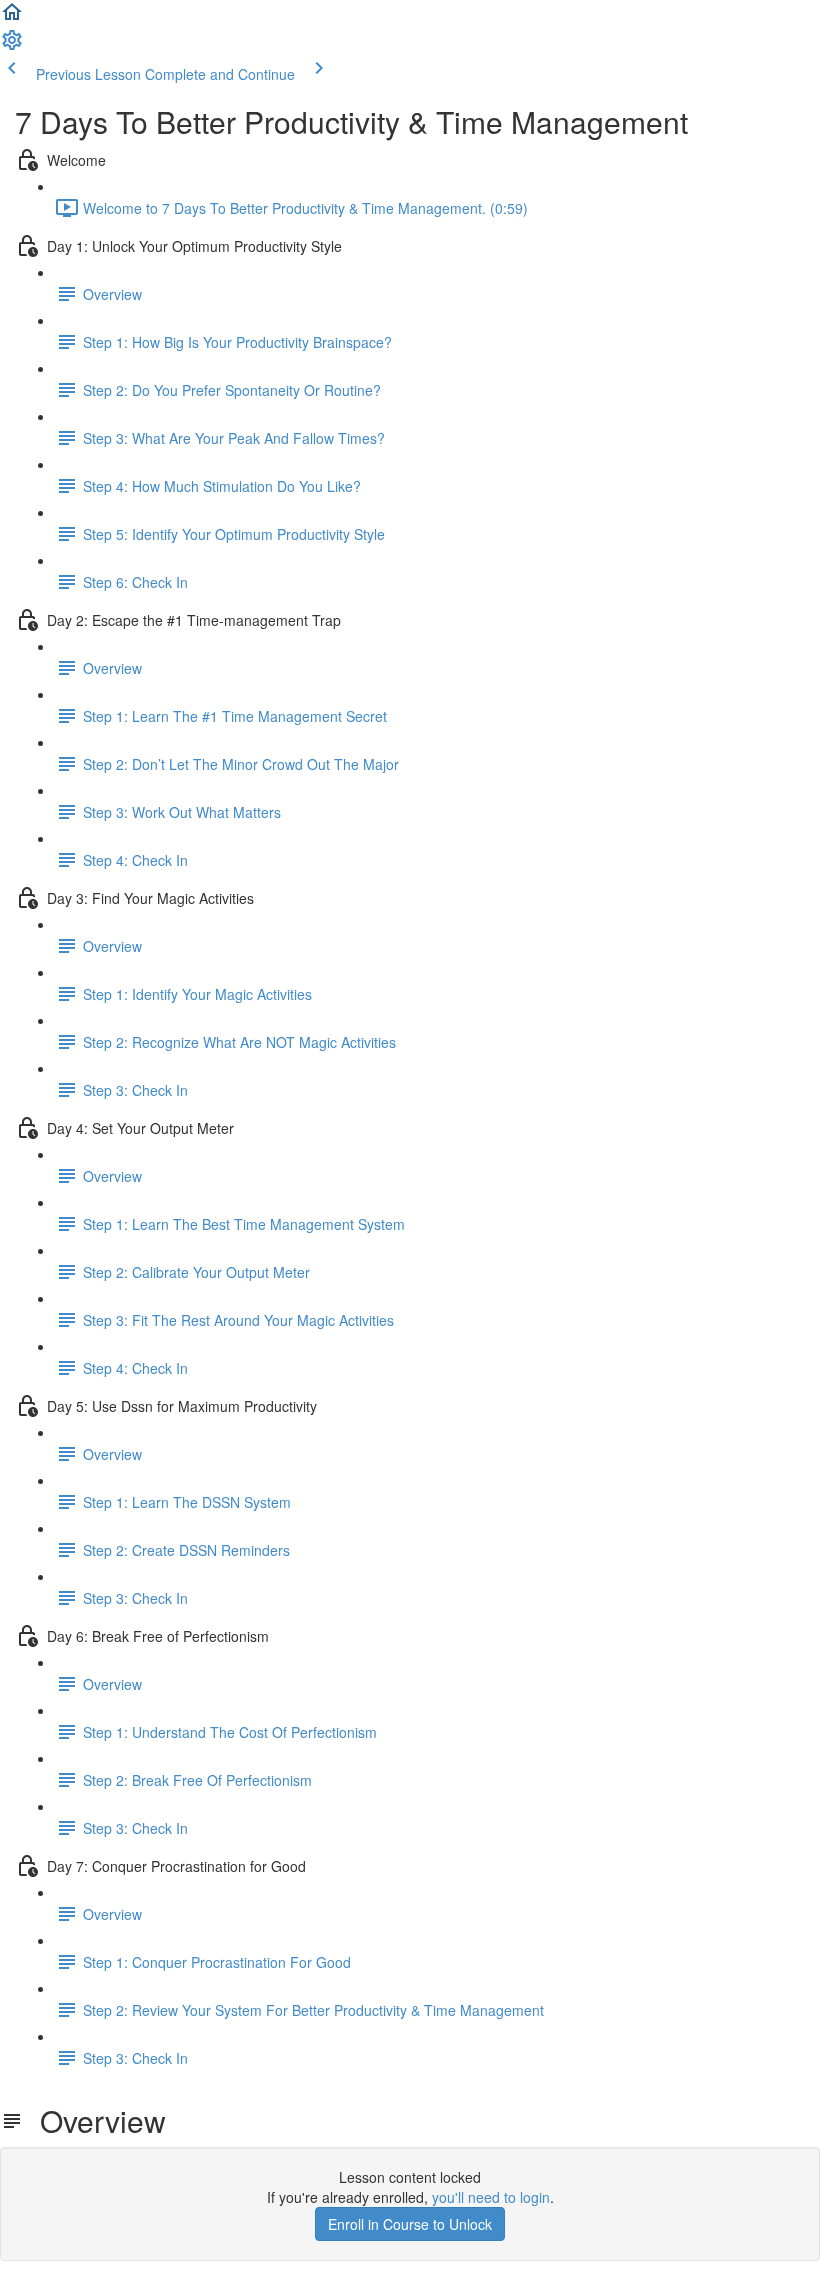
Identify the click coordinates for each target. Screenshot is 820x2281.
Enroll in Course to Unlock (410, 2224)
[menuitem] (12, 46)
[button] (12, 18)
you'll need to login (491, 2197)
